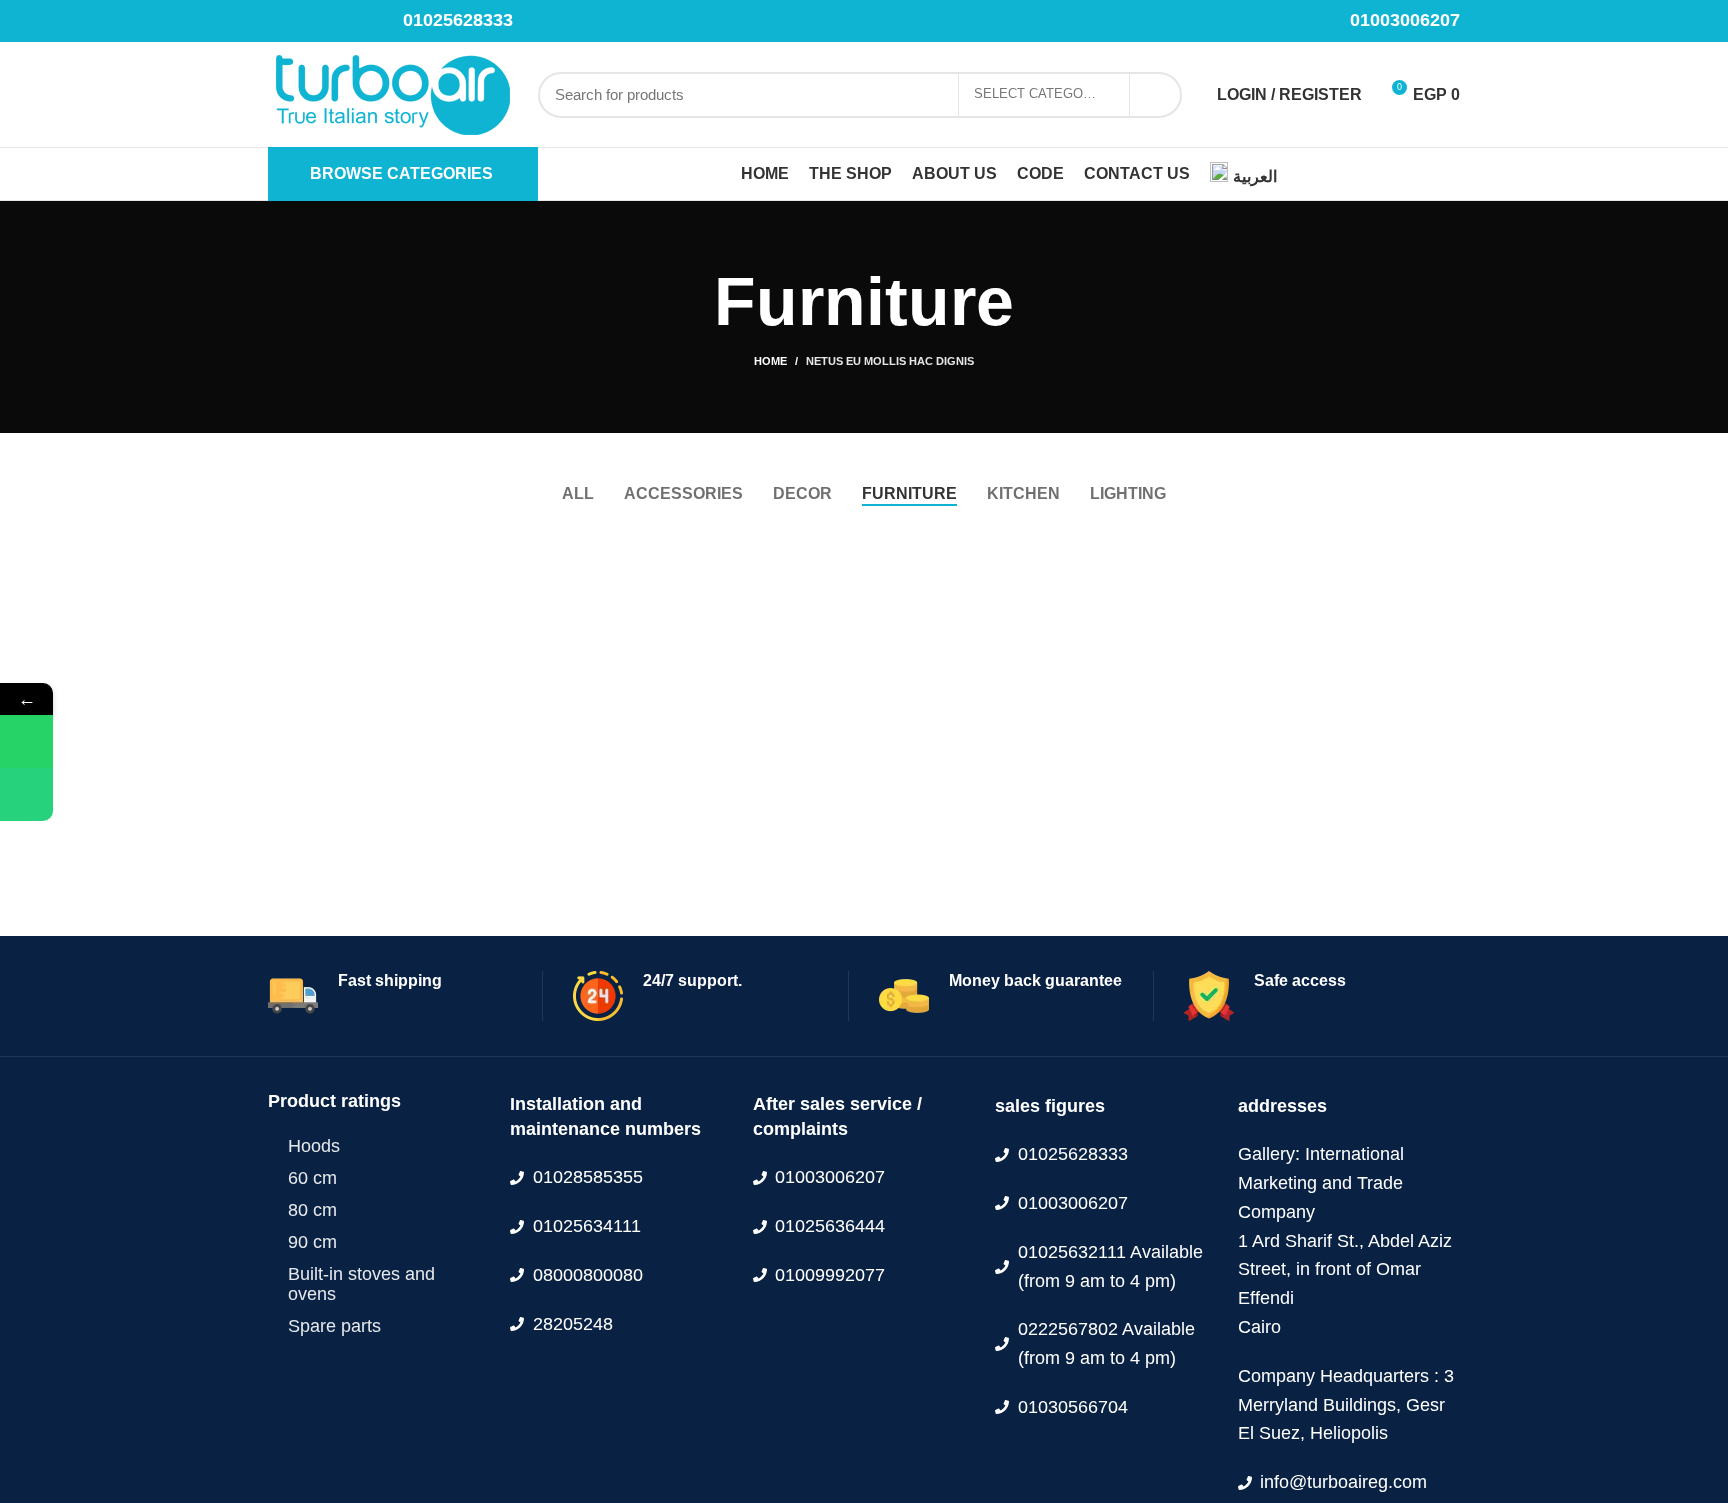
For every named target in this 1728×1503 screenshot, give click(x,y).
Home (770, 361)
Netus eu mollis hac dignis (890, 361)
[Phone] (26, 794)
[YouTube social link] (348, 21)
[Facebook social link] (279, 21)
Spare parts (334, 1326)
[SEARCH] (1155, 95)
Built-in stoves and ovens (361, 1284)
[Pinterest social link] (371, 21)
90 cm (312, 1242)
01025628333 (458, 20)
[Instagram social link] (325, 21)
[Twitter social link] (302, 21)
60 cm (312, 1178)
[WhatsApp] (26, 741)
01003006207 (1405, 20)
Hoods (314, 1146)
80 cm (312, 1210)
